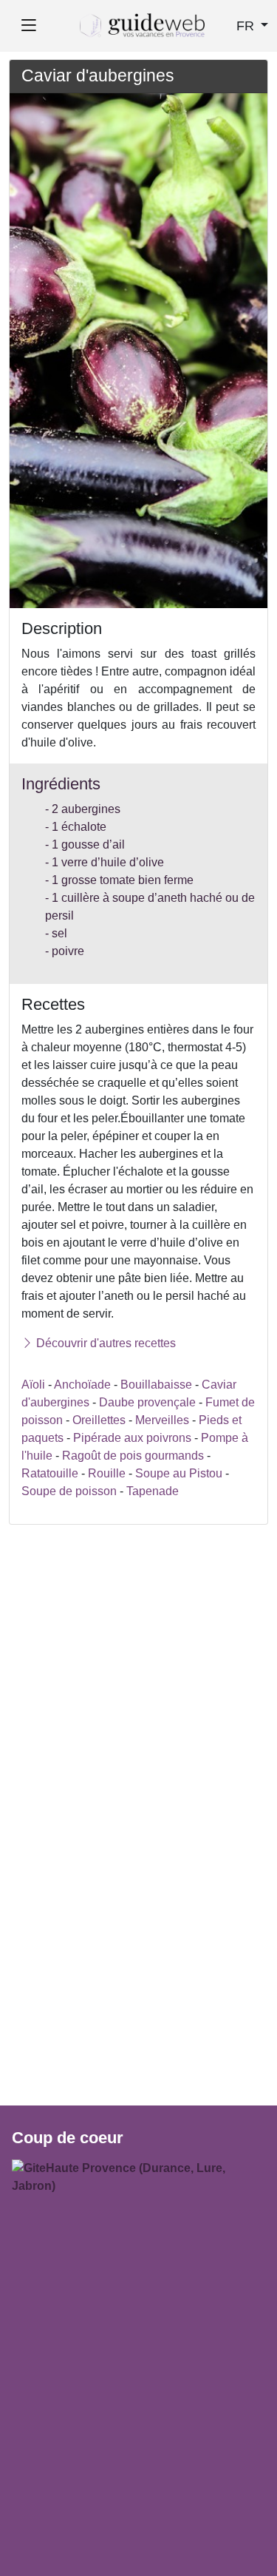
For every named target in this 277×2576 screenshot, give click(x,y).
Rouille (107, 1473)
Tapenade (153, 1491)
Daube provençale (147, 1402)
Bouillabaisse (156, 1385)
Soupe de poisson (69, 1491)
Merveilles (164, 1420)
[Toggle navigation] (28, 26)
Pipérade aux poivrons (132, 1438)
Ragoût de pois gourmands (133, 1456)
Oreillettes (99, 1420)
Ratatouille (50, 1473)
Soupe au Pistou (179, 1473)
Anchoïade (82, 1385)
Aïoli (33, 1385)
